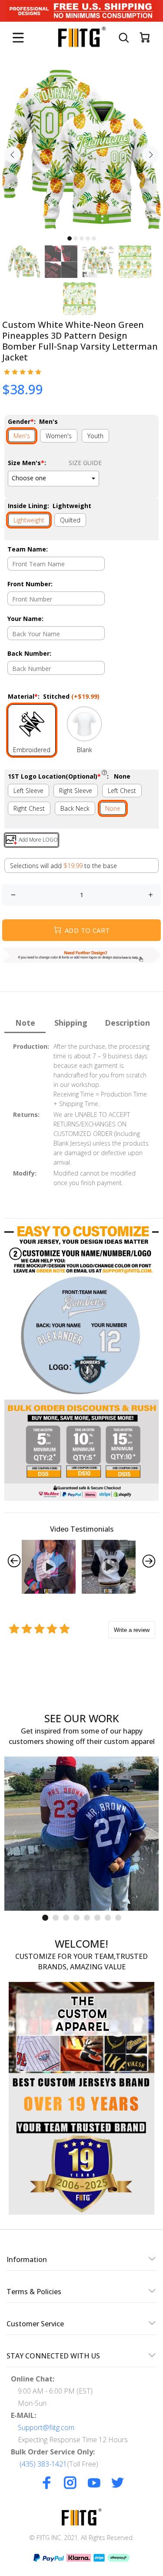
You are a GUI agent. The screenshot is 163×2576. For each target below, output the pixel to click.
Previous (13, 155)
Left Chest (122, 791)
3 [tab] (82, 238)
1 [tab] (70, 238)
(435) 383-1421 (43, 2464)
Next (150, 155)
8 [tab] (118, 1918)
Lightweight (29, 520)
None (113, 808)
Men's (22, 436)
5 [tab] (94, 238)
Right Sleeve (76, 791)
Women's (59, 436)
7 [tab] (108, 1918)
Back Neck (75, 808)
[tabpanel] (81, 150)
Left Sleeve (28, 791)
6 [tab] (97, 1918)
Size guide (85, 463)
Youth (95, 436)
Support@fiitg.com (46, 2427)
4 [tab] (88, 238)
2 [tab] (76, 238)
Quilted (70, 520)
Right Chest (29, 808)
